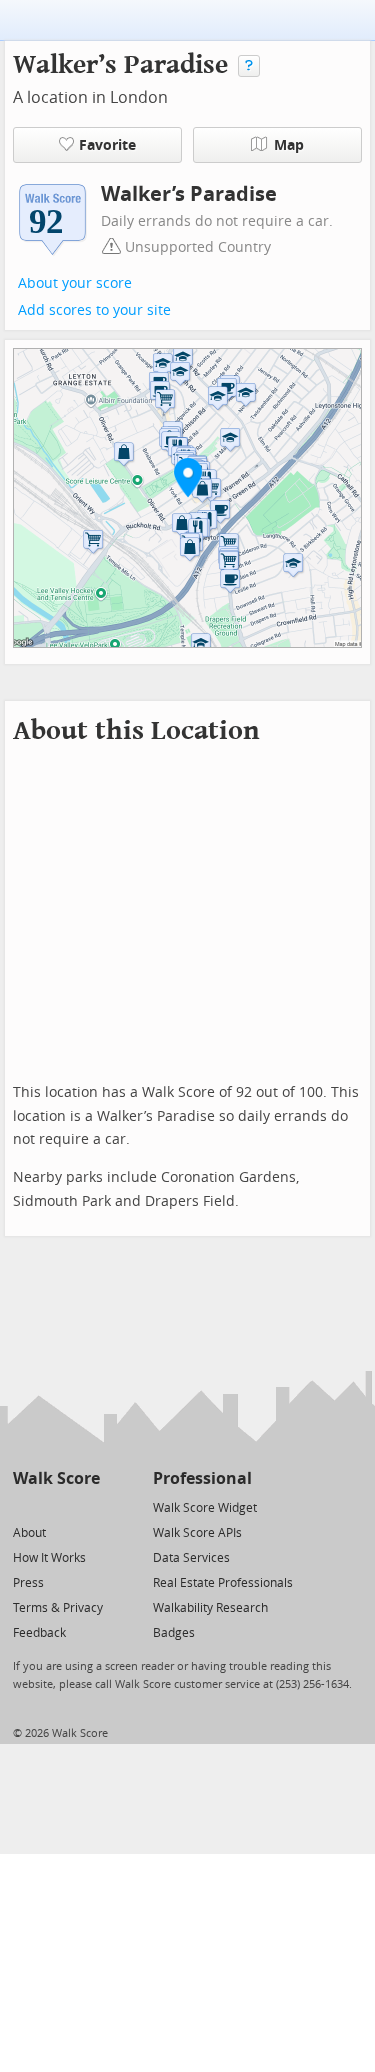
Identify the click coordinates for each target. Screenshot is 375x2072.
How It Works (49, 1558)
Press (28, 1583)
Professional (202, 1478)
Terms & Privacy (58, 1608)
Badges (174, 1633)
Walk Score (56, 1478)
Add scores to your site (94, 310)
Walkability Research (210, 1608)
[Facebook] (55, 1506)
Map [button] (289, 145)
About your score (75, 283)
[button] (188, 477)
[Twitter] (24, 1506)
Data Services (191, 1558)
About (29, 1533)
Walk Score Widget (205, 1508)
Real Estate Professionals (223, 1583)
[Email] (86, 1506)
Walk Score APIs (197, 1533)
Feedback (39, 1633)
